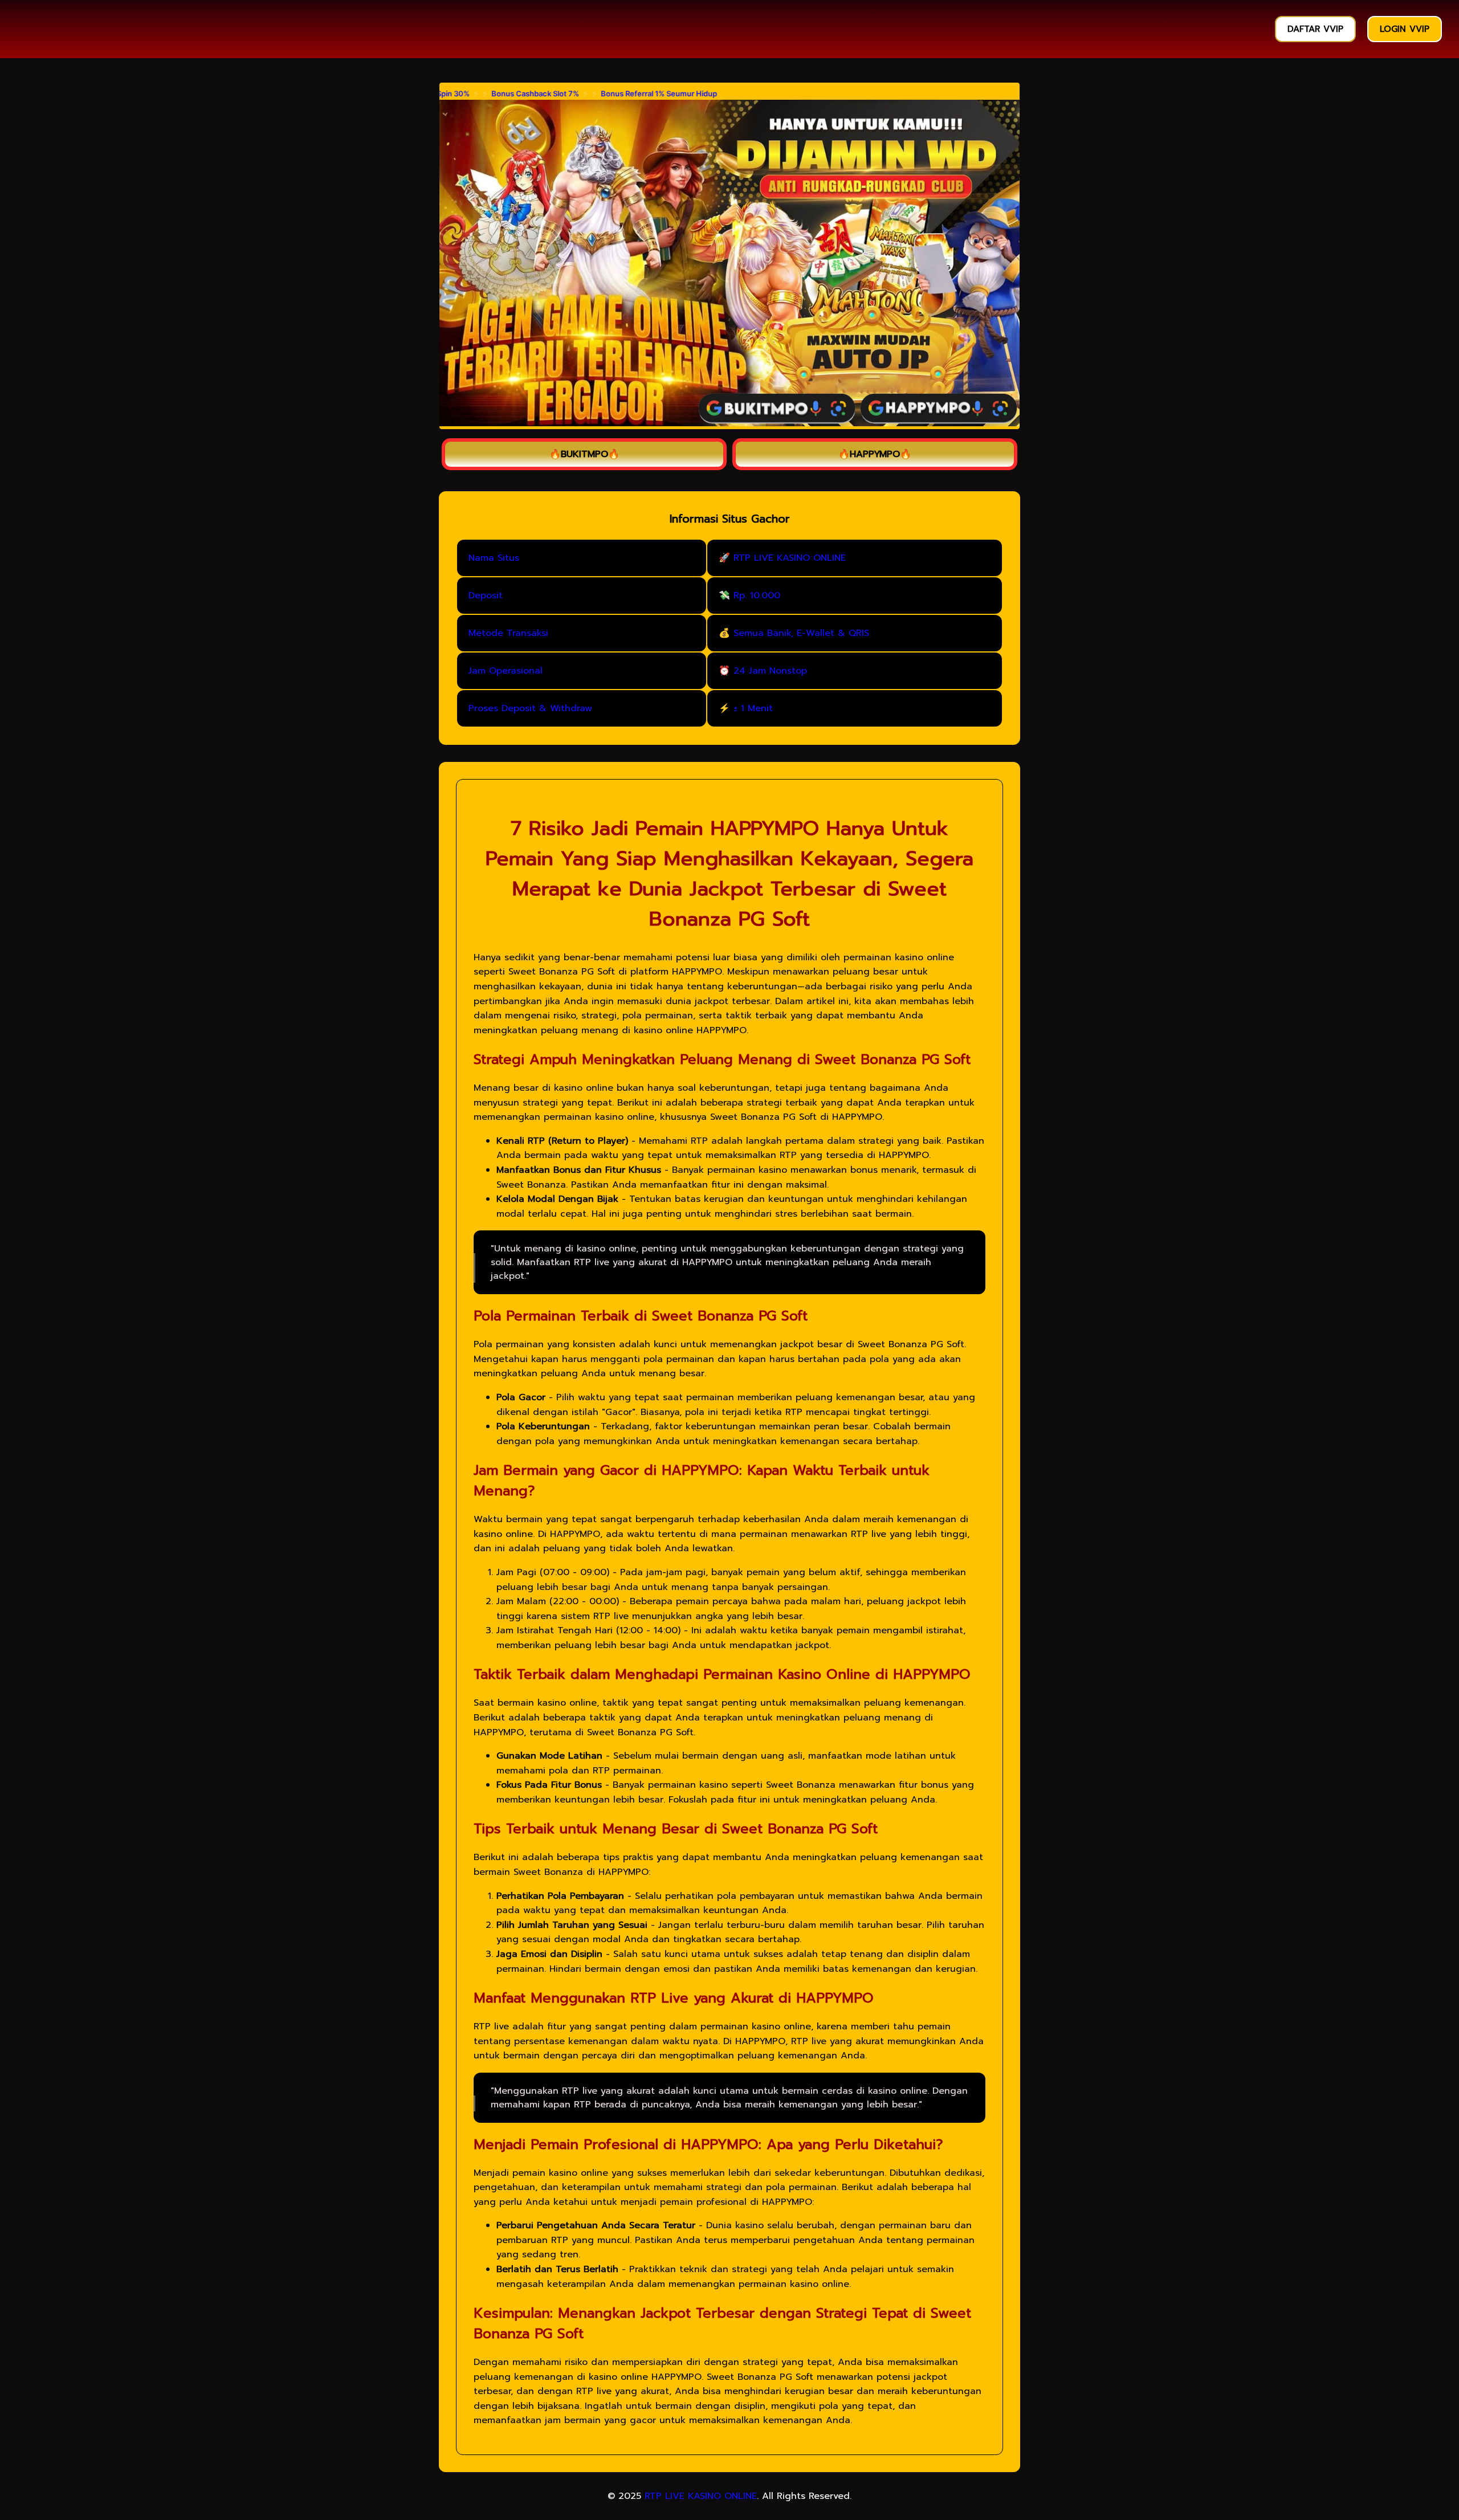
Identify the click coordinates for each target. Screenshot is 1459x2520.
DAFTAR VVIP (1315, 29)
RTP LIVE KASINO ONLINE (701, 2496)
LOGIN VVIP (1405, 29)
